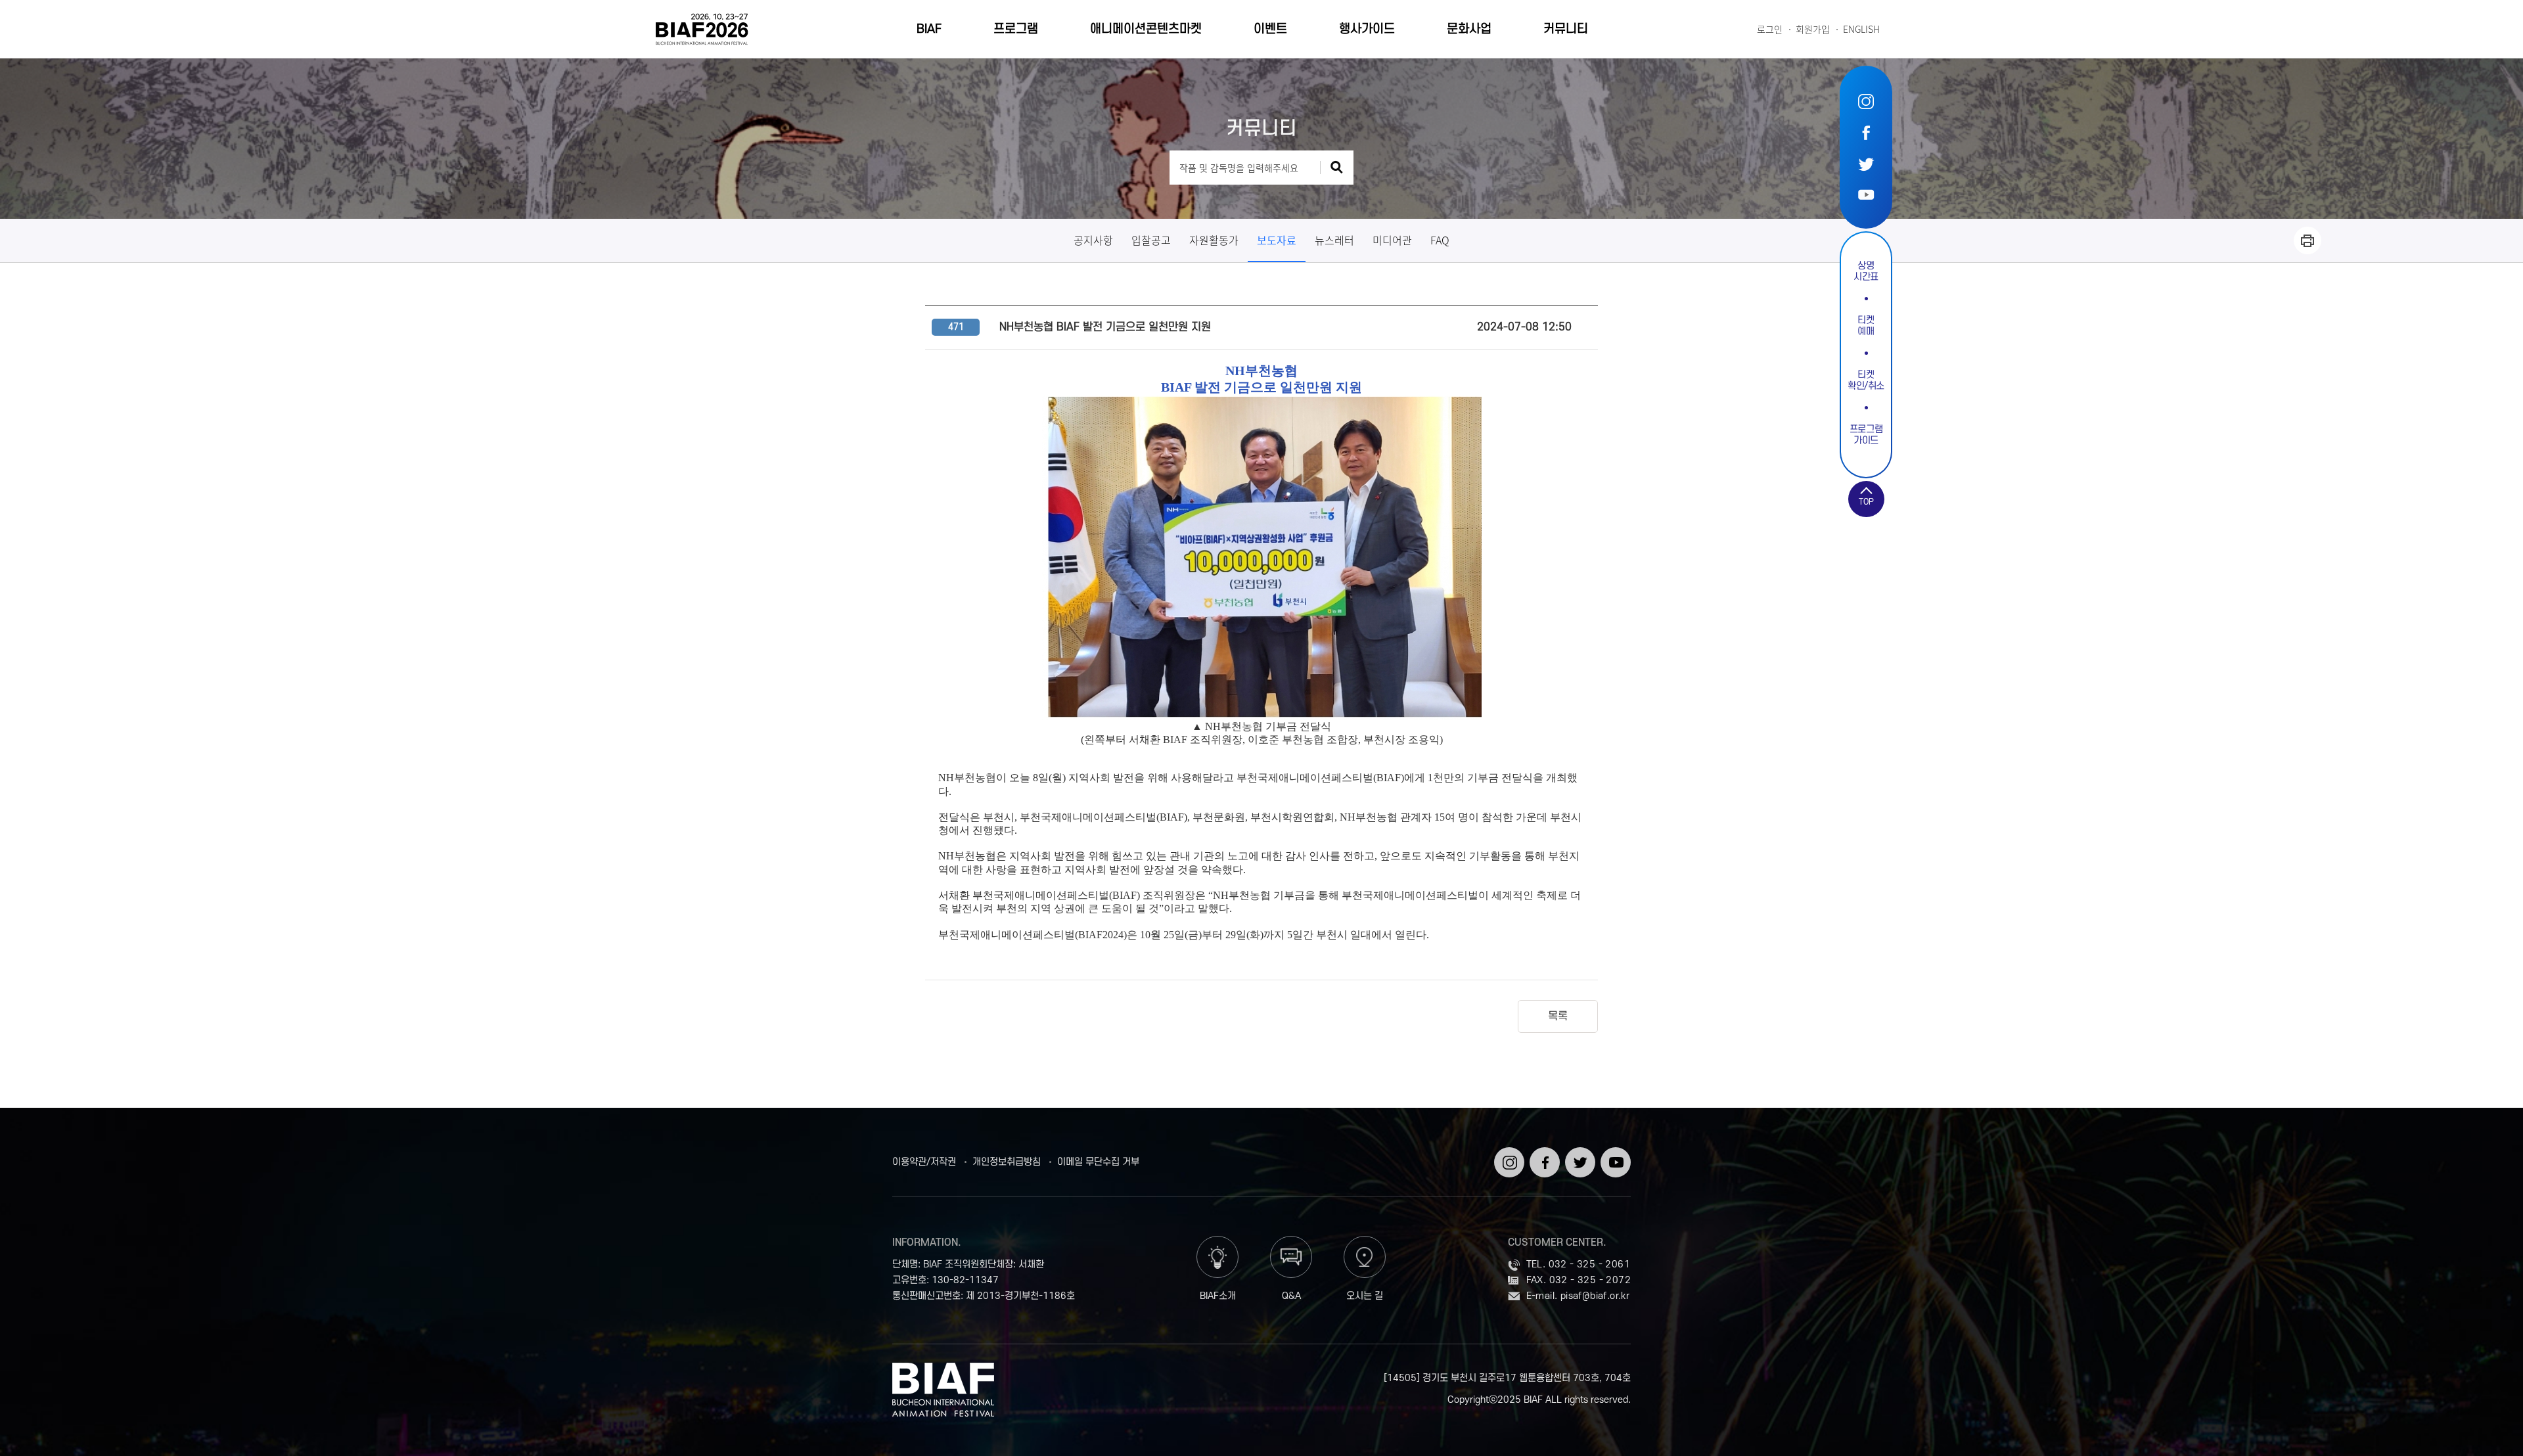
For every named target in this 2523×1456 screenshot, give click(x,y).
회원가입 (1813, 29)
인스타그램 (1866, 102)
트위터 (1866, 163)
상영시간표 (1866, 271)
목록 (1558, 1016)
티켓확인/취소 (1866, 380)
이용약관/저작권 (924, 1162)
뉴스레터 (1334, 240)
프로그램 (1016, 29)
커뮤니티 (1566, 29)
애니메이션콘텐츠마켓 (1146, 29)
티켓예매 (1866, 326)
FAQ (1440, 240)
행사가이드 (1367, 29)
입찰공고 (1151, 240)
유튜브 (1866, 194)
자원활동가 (1214, 240)
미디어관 (1392, 240)
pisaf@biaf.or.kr (1595, 1296)
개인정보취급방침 (1007, 1162)
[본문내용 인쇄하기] (2307, 240)
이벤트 (1270, 29)
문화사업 (1469, 29)
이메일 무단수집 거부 (1098, 1162)
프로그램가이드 (1866, 435)
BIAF (929, 29)
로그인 (1770, 29)
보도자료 (1277, 240)
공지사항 (1093, 240)
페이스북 (1866, 132)
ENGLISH (1861, 29)
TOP (1866, 502)
